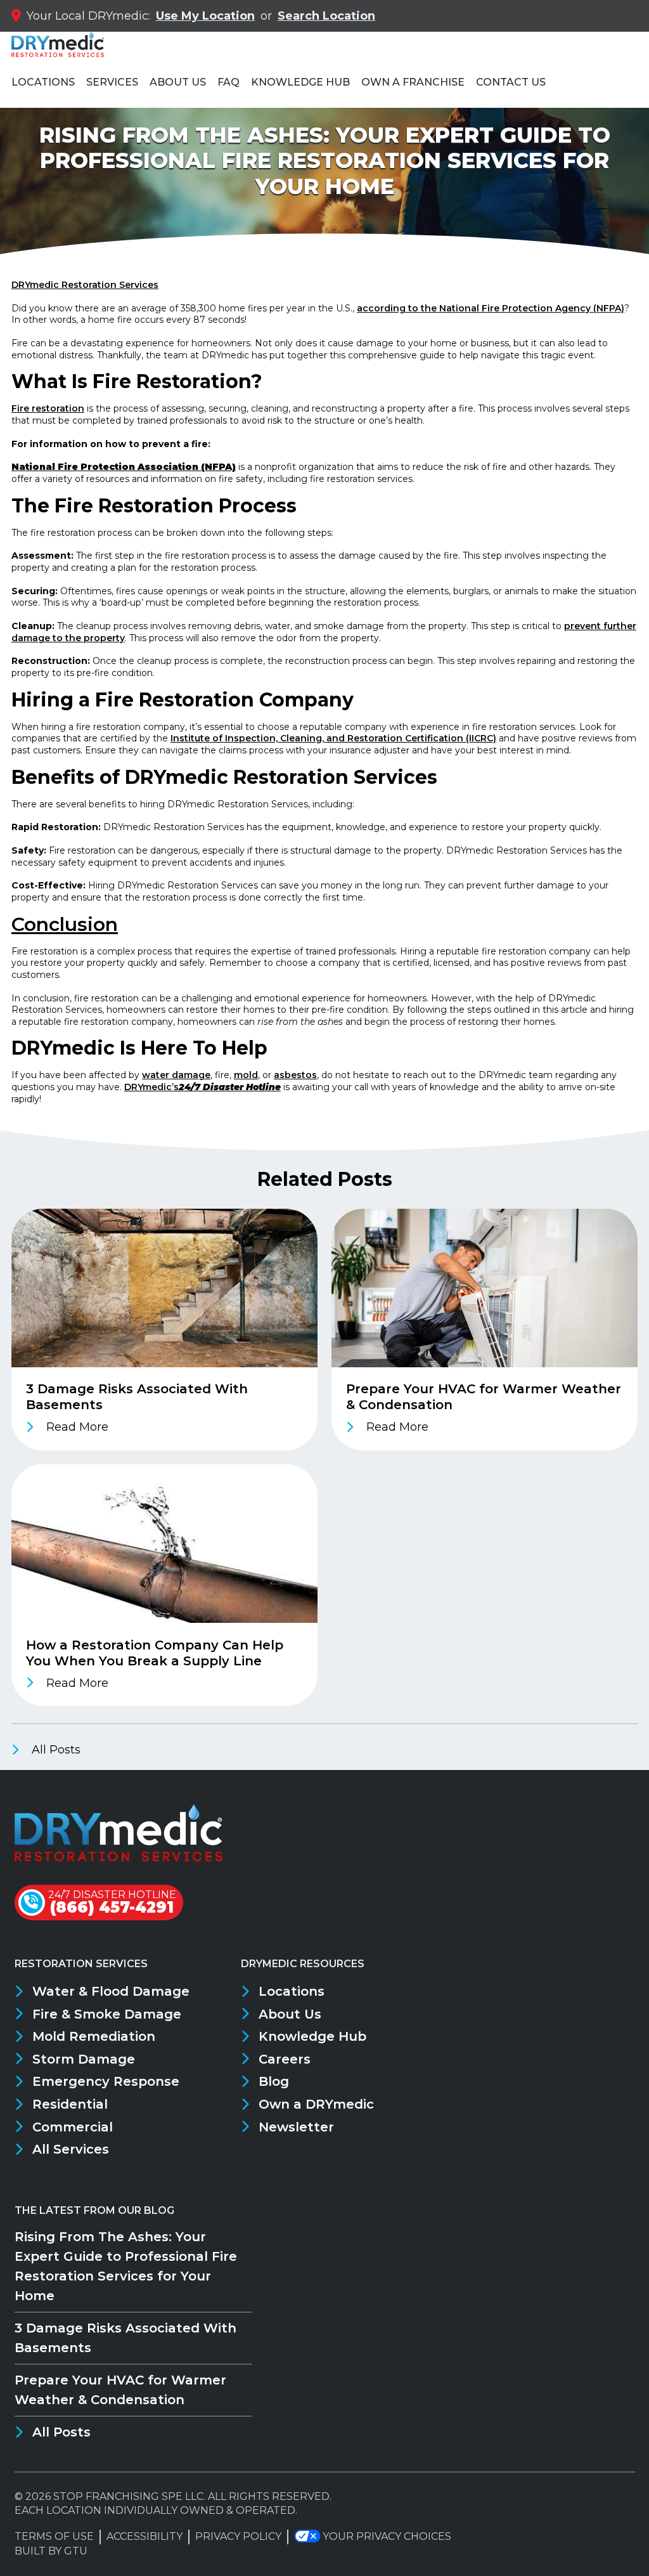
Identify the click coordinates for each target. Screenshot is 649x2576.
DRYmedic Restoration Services (85, 285)
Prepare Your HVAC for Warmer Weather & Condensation (120, 2390)
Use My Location (205, 16)
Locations (43, 82)
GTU (76, 2551)
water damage (176, 1075)
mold (246, 1075)
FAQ (228, 82)
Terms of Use (54, 2536)
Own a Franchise (413, 82)
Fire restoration (48, 408)
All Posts (55, 1750)
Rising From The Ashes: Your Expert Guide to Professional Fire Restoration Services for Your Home (126, 2266)
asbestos (295, 1075)
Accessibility (145, 2536)
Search (326, 16)
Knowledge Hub (300, 82)
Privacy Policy (238, 2536)
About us (178, 82)
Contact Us (511, 82)
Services (112, 82)
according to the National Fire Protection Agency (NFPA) (491, 308)
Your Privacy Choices (387, 2536)
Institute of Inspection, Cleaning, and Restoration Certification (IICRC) (333, 738)
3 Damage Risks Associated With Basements (125, 2338)
